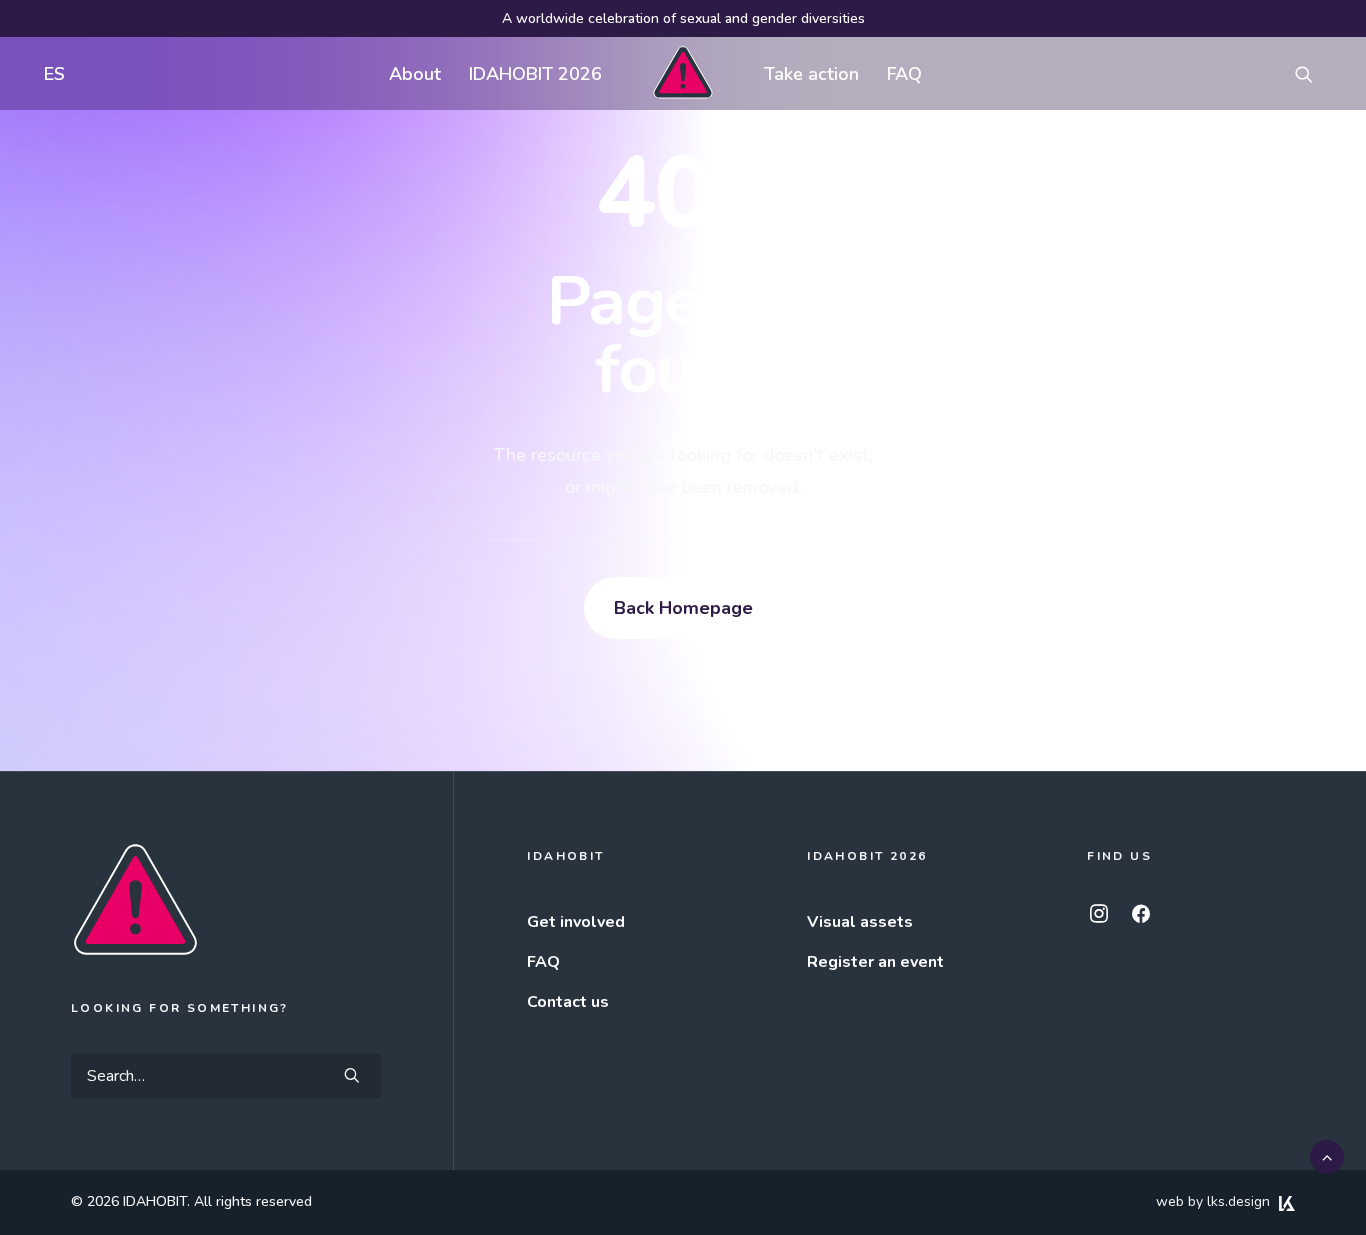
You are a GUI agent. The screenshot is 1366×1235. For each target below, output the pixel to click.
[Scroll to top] (1327, 1156)
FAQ (904, 74)
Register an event (875, 962)
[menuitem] (50, 73)
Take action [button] (811, 74)
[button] (1313, 73)
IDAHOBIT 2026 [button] (535, 74)
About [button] (415, 74)
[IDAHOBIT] (682, 73)
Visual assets (860, 922)
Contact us (568, 1002)
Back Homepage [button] (683, 608)
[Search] (226, 1076)
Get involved (576, 922)
